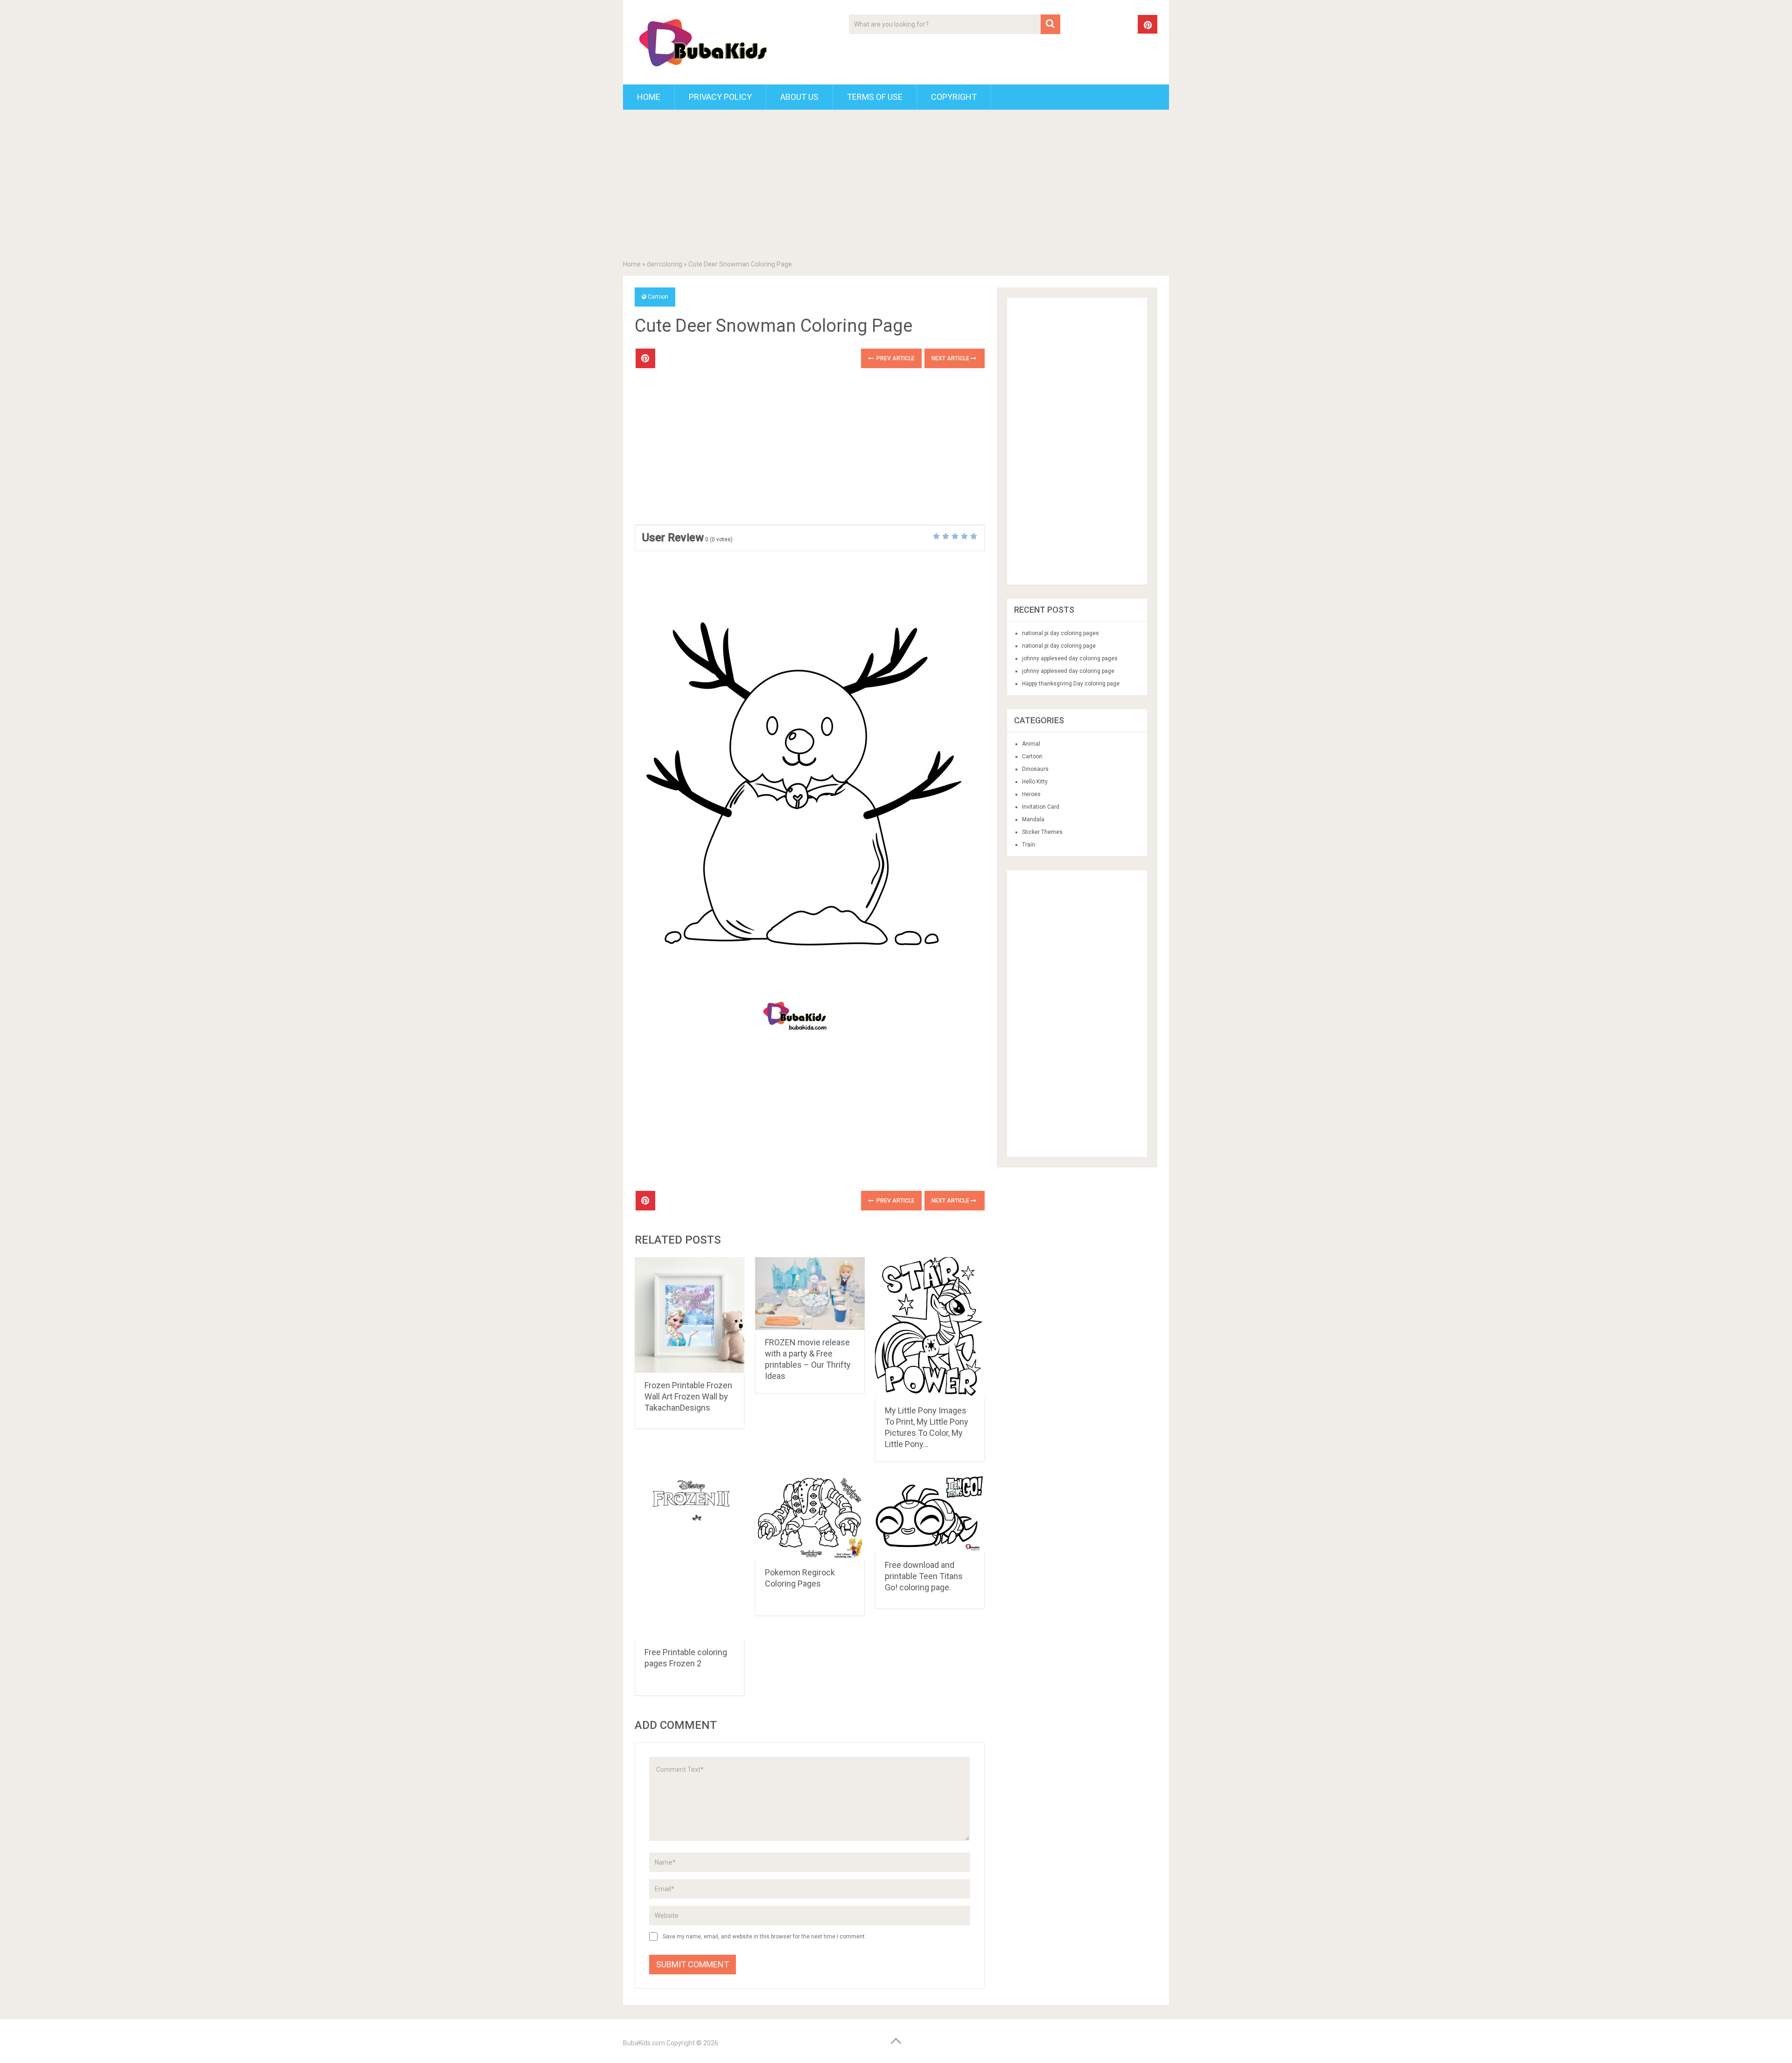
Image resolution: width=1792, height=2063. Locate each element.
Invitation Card (1041, 807)
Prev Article (895, 358)
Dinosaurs (1035, 769)
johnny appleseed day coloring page (1068, 671)
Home (649, 97)
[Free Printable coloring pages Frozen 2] (689, 1558)
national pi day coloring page (1059, 646)
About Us (799, 97)
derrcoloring (665, 264)
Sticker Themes (1042, 832)
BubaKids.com (644, 2043)
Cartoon (658, 297)
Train (1029, 845)
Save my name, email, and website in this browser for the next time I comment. (764, 1937)
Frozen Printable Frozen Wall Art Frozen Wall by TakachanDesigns (688, 1396)
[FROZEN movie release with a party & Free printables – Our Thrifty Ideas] (810, 1294)
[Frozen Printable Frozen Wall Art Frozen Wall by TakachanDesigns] (689, 1315)
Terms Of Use (875, 97)
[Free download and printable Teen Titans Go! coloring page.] (930, 1514)
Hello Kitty (1035, 782)
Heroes (1031, 794)
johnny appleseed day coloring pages (1070, 658)
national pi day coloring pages (1060, 633)
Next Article (951, 358)
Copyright (954, 97)
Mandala (1033, 819)
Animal (1031, 744)
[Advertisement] (896, 187)
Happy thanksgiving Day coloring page (1071, 684)
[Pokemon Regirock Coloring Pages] (810, 1518)
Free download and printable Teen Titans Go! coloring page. (924, 1576)
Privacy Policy (720, 97)
